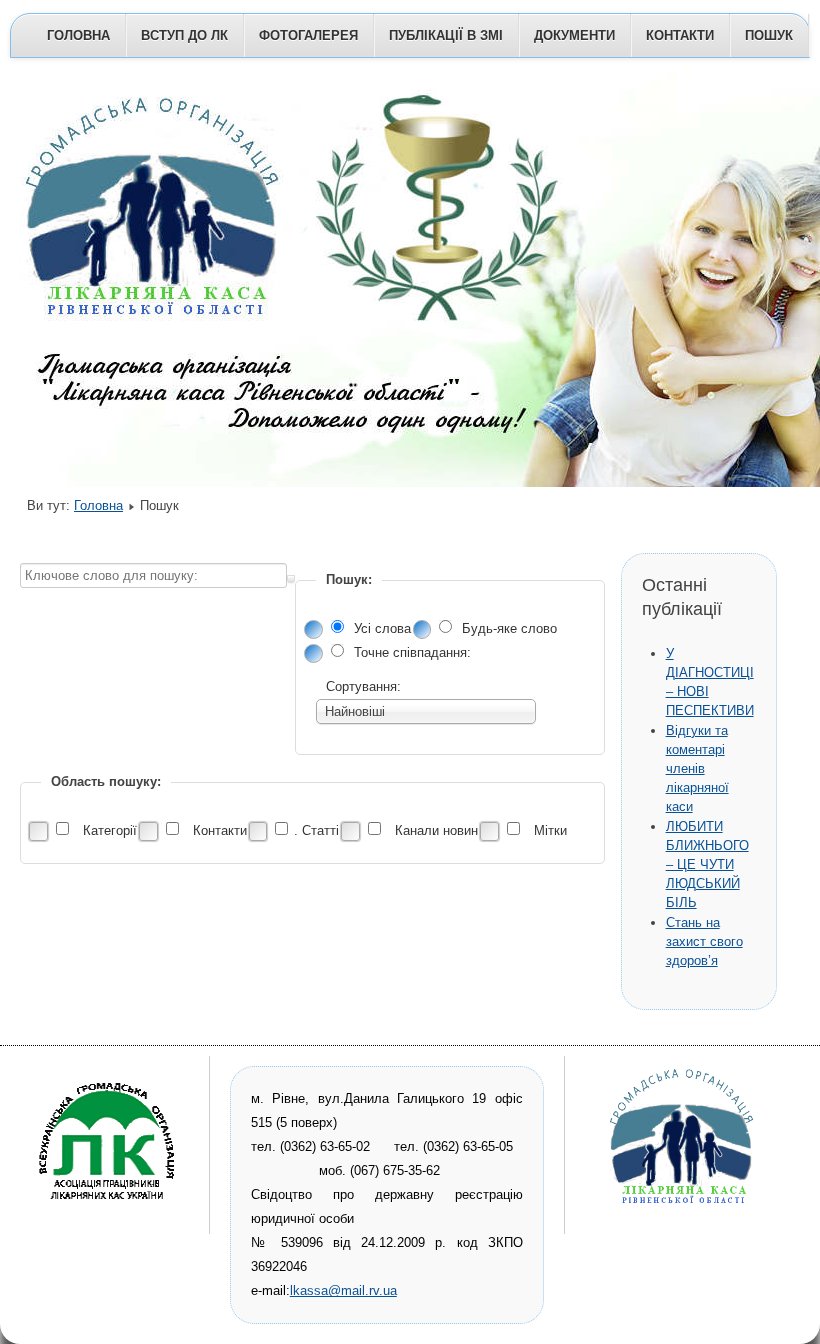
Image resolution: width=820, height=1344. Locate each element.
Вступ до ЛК (184, 35)
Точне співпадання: (412, 652)
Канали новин (436, 830)
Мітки (548, 830)
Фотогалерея (308, 35)
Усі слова (384, 628)
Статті (320, 830)
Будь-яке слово (509, 628)
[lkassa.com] (109, 1211)
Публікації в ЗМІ (446, 35)
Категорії (110, 830)
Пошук (769, 35)
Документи (574, 35)
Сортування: (363, 686)
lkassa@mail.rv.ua (343, 1290)
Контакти (680, 35)
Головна (78, 35)
